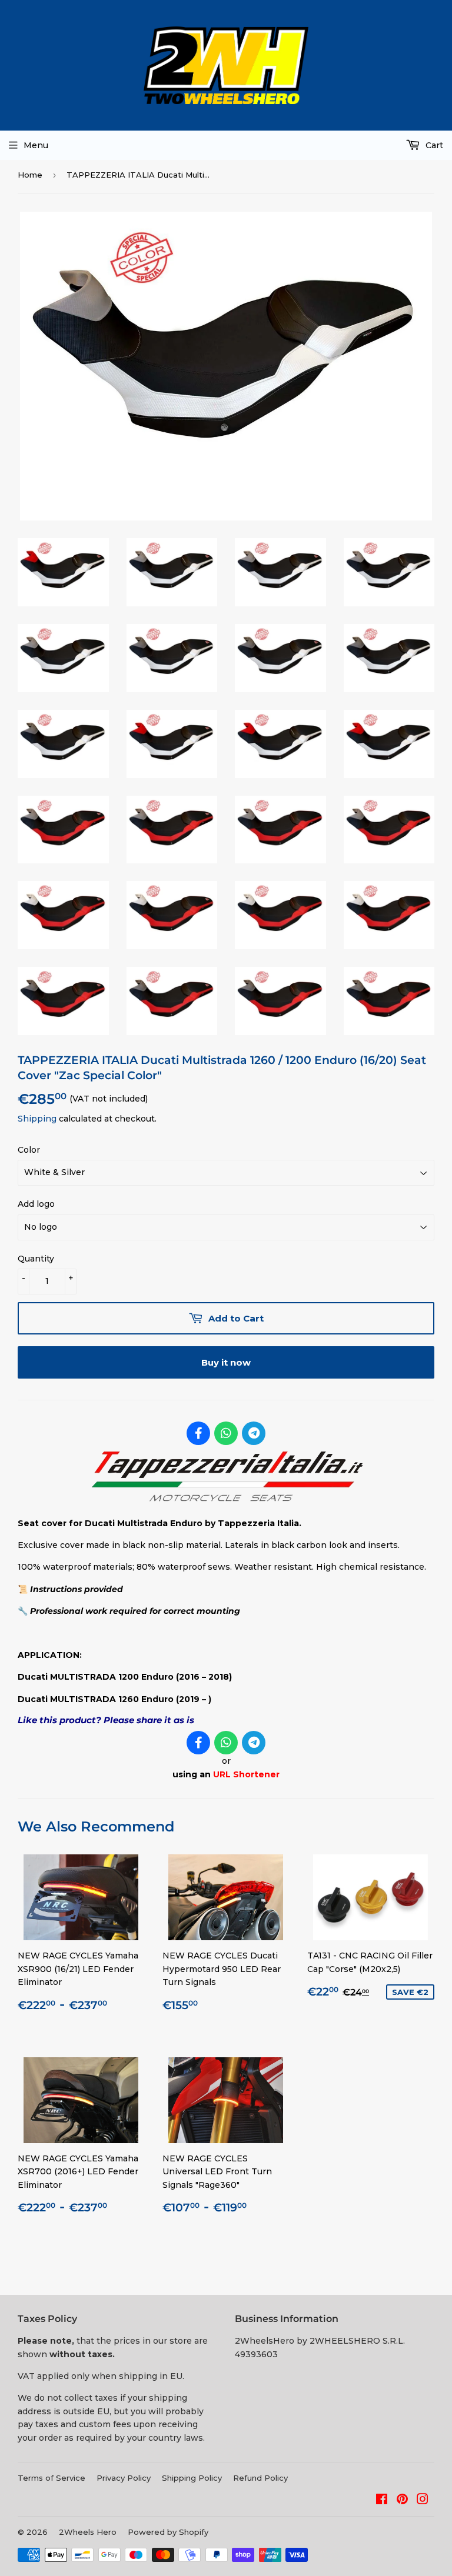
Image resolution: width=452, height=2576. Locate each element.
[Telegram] (254, 1433)
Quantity (36, 1259)
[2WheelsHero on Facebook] (382, 2501)
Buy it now (226, 1362)
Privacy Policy (124, 2478)
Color (29, 1150)
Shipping (37, 1119)
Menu (36, 145)
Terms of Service (51, 2478)
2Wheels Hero (88, 2532)
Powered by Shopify (168, 2532)
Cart (433, 145)
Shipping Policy (192, 2478)
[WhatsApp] (226, 1433)
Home (30, 175)
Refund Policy (260, 2478)
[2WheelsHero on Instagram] (423, 2501)
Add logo (36, 1204)
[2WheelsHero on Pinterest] (402, 2501)
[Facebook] (198, 1433)
